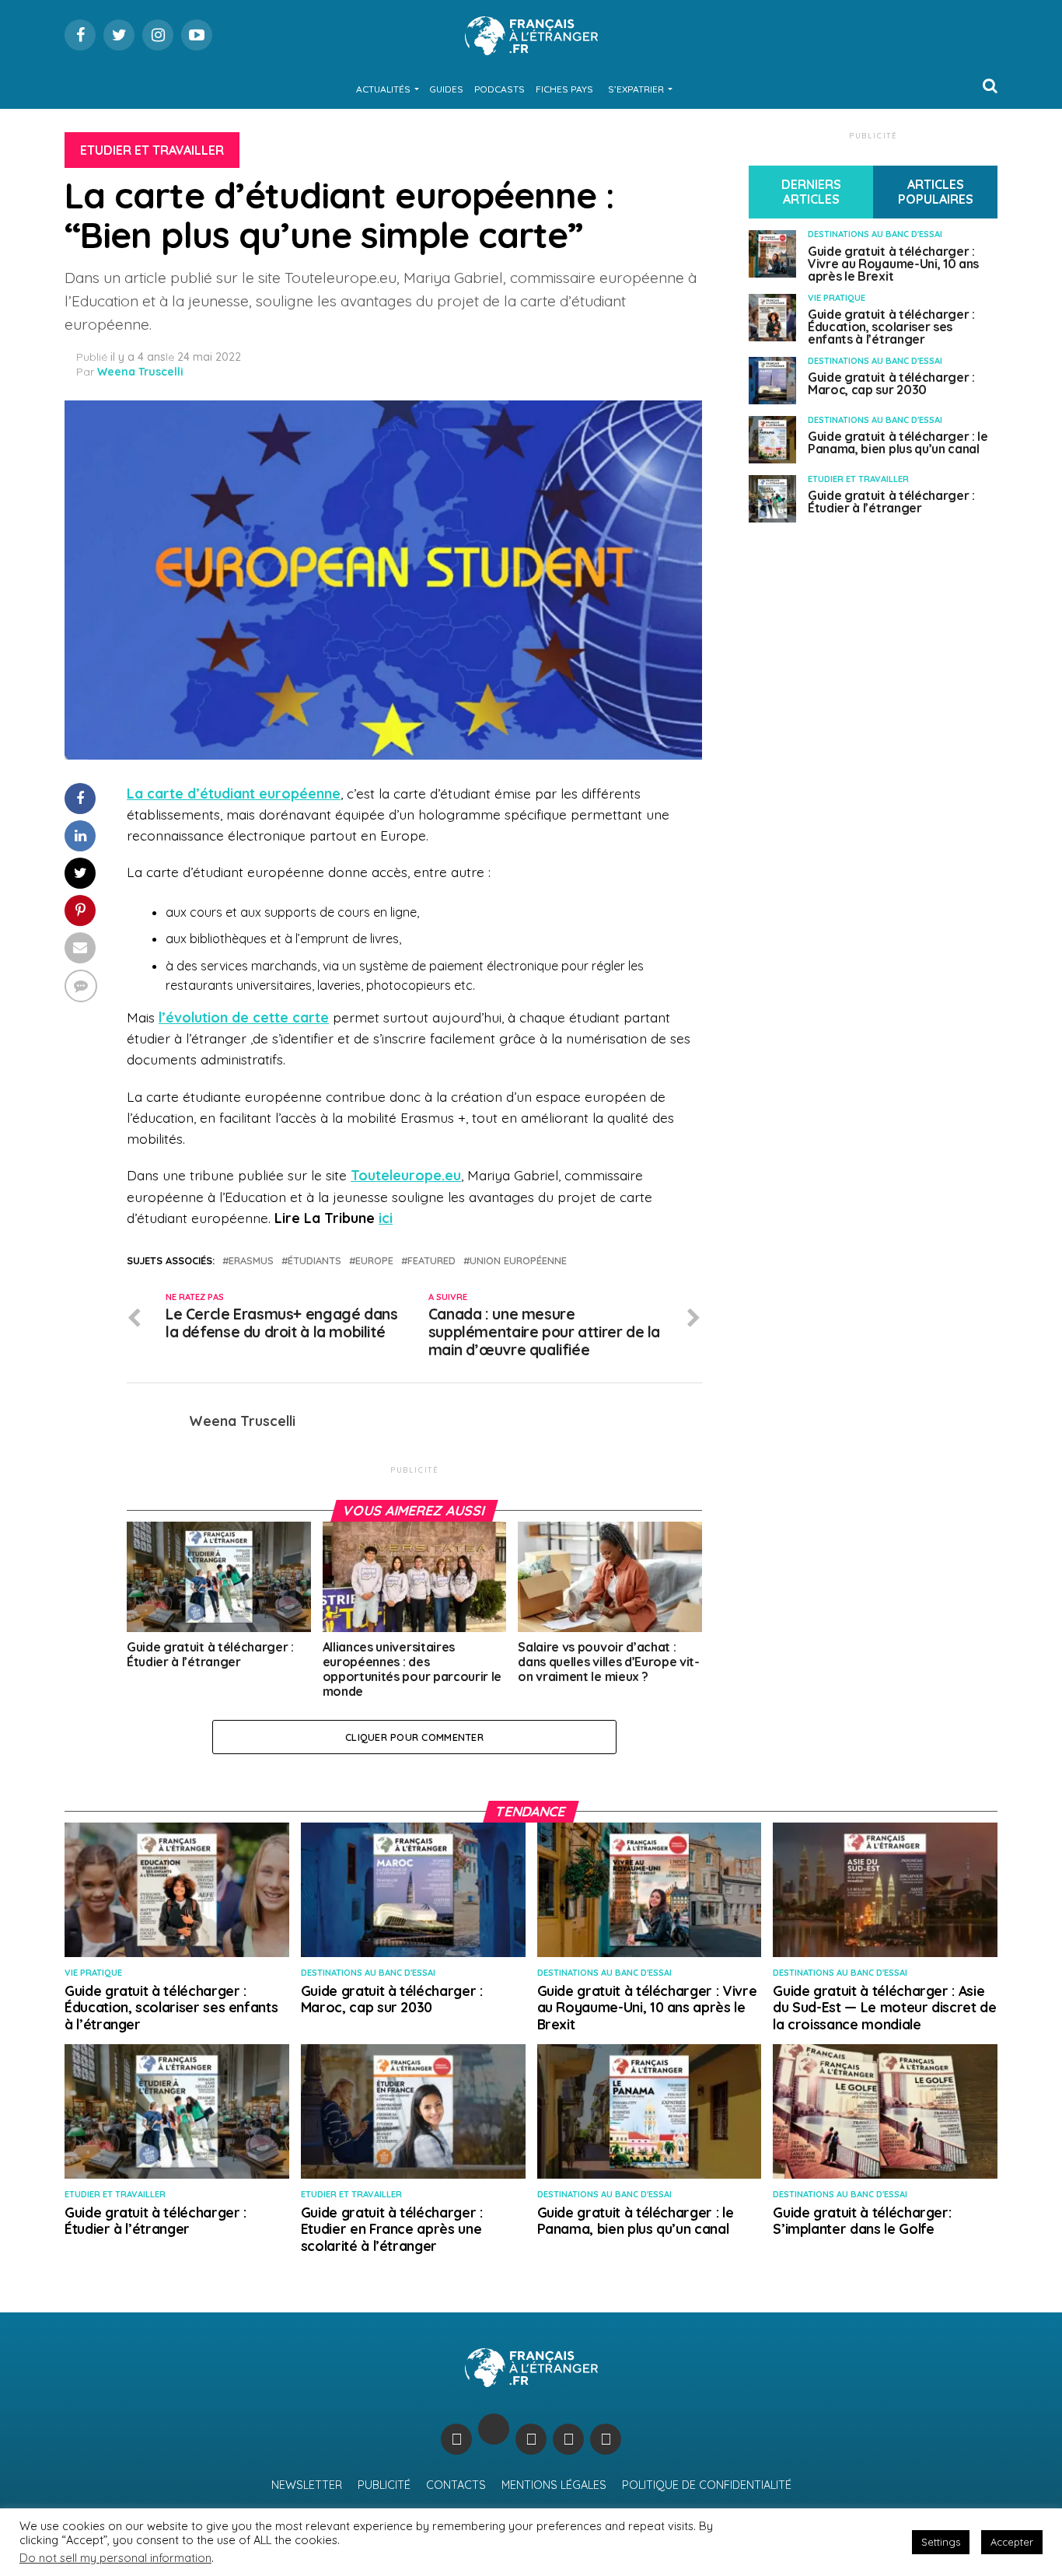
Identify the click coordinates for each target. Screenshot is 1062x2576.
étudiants (314, 1261)
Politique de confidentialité (707, 2485)
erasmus (251, 1261)
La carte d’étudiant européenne (234, 793)
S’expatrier (636, 89)
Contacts (456, 2485)
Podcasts (500, 89)
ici (386, 1218)
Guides (446, 89)
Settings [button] (941, 2542)
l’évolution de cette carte (244, 1017)
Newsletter (307, 2485)
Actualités (383, 89)
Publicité (384, 2485)
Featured (431, 1261)
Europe (374, 1261)
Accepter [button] (1012, 2542)
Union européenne (518, 1261)
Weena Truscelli (140, 372)
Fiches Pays (564, 89)
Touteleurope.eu (406, 1175)
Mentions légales (554, 2485)
